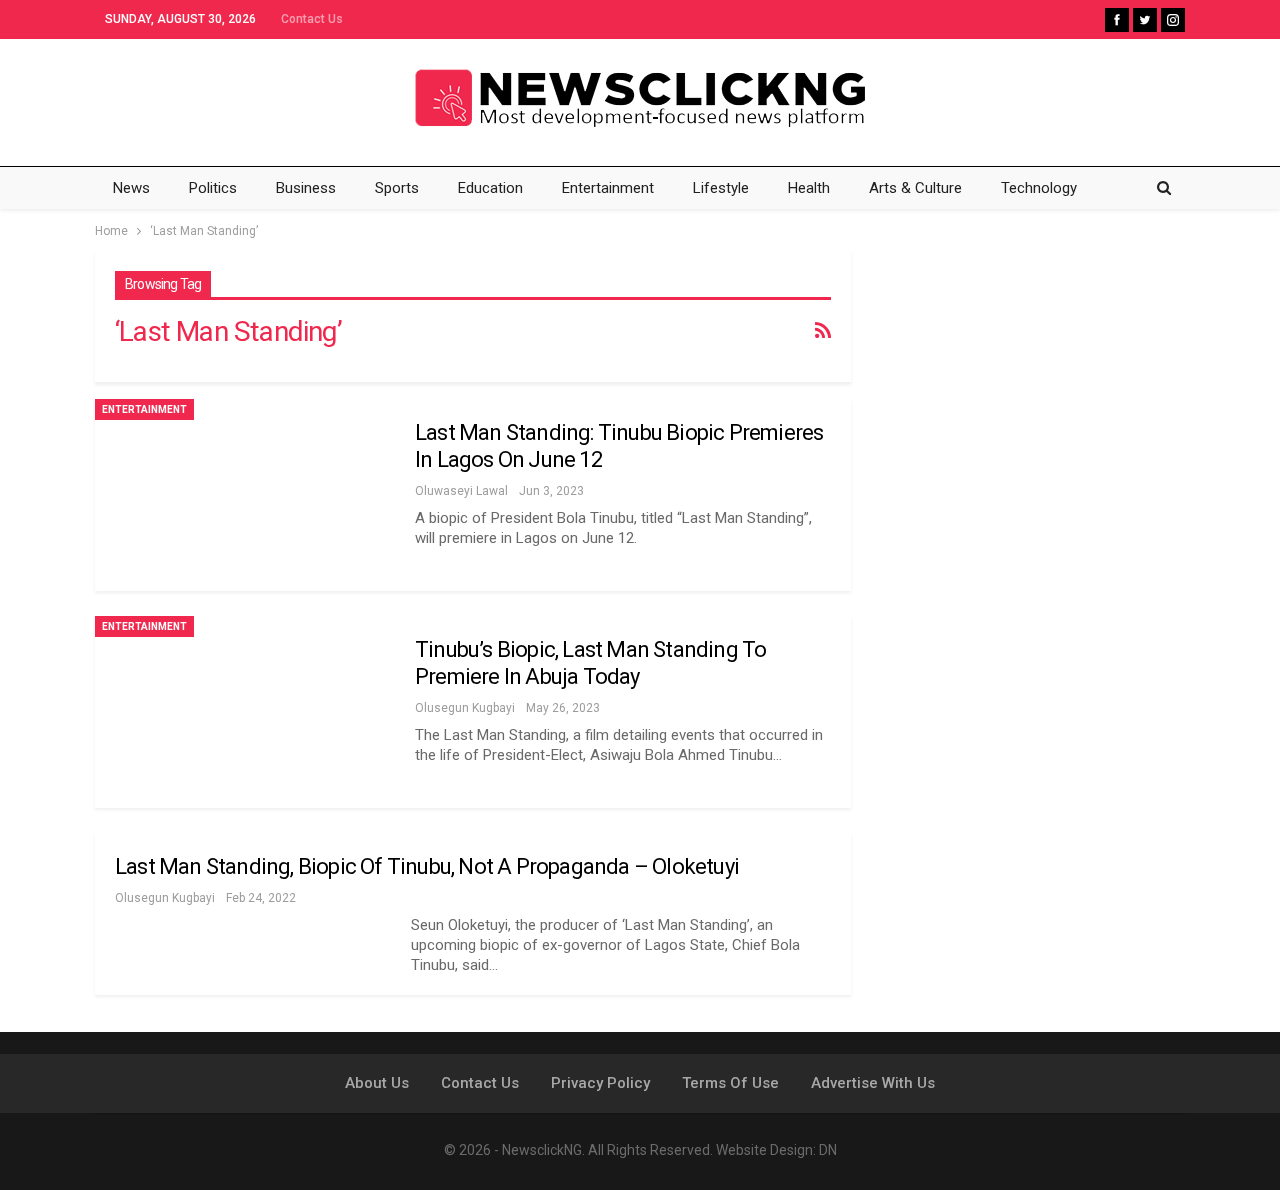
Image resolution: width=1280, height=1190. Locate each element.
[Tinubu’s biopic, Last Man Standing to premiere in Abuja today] (245, 712)
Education (490, 188)
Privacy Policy (600, 1083)
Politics (213, 188)
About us (377, 1083)
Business (306, 188)
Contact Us (312, 19)
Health (809, 188)
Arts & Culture (915, 188)
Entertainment (608, 188)
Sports (397, 188)
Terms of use (730, 1083)
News (131, 188)
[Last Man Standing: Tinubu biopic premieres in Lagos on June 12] (245, 495)
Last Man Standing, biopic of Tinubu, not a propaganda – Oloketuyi (427, 866)
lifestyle (721, 188)
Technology (1039, 188)
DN (828, 1150)
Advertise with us (873, 1083)
